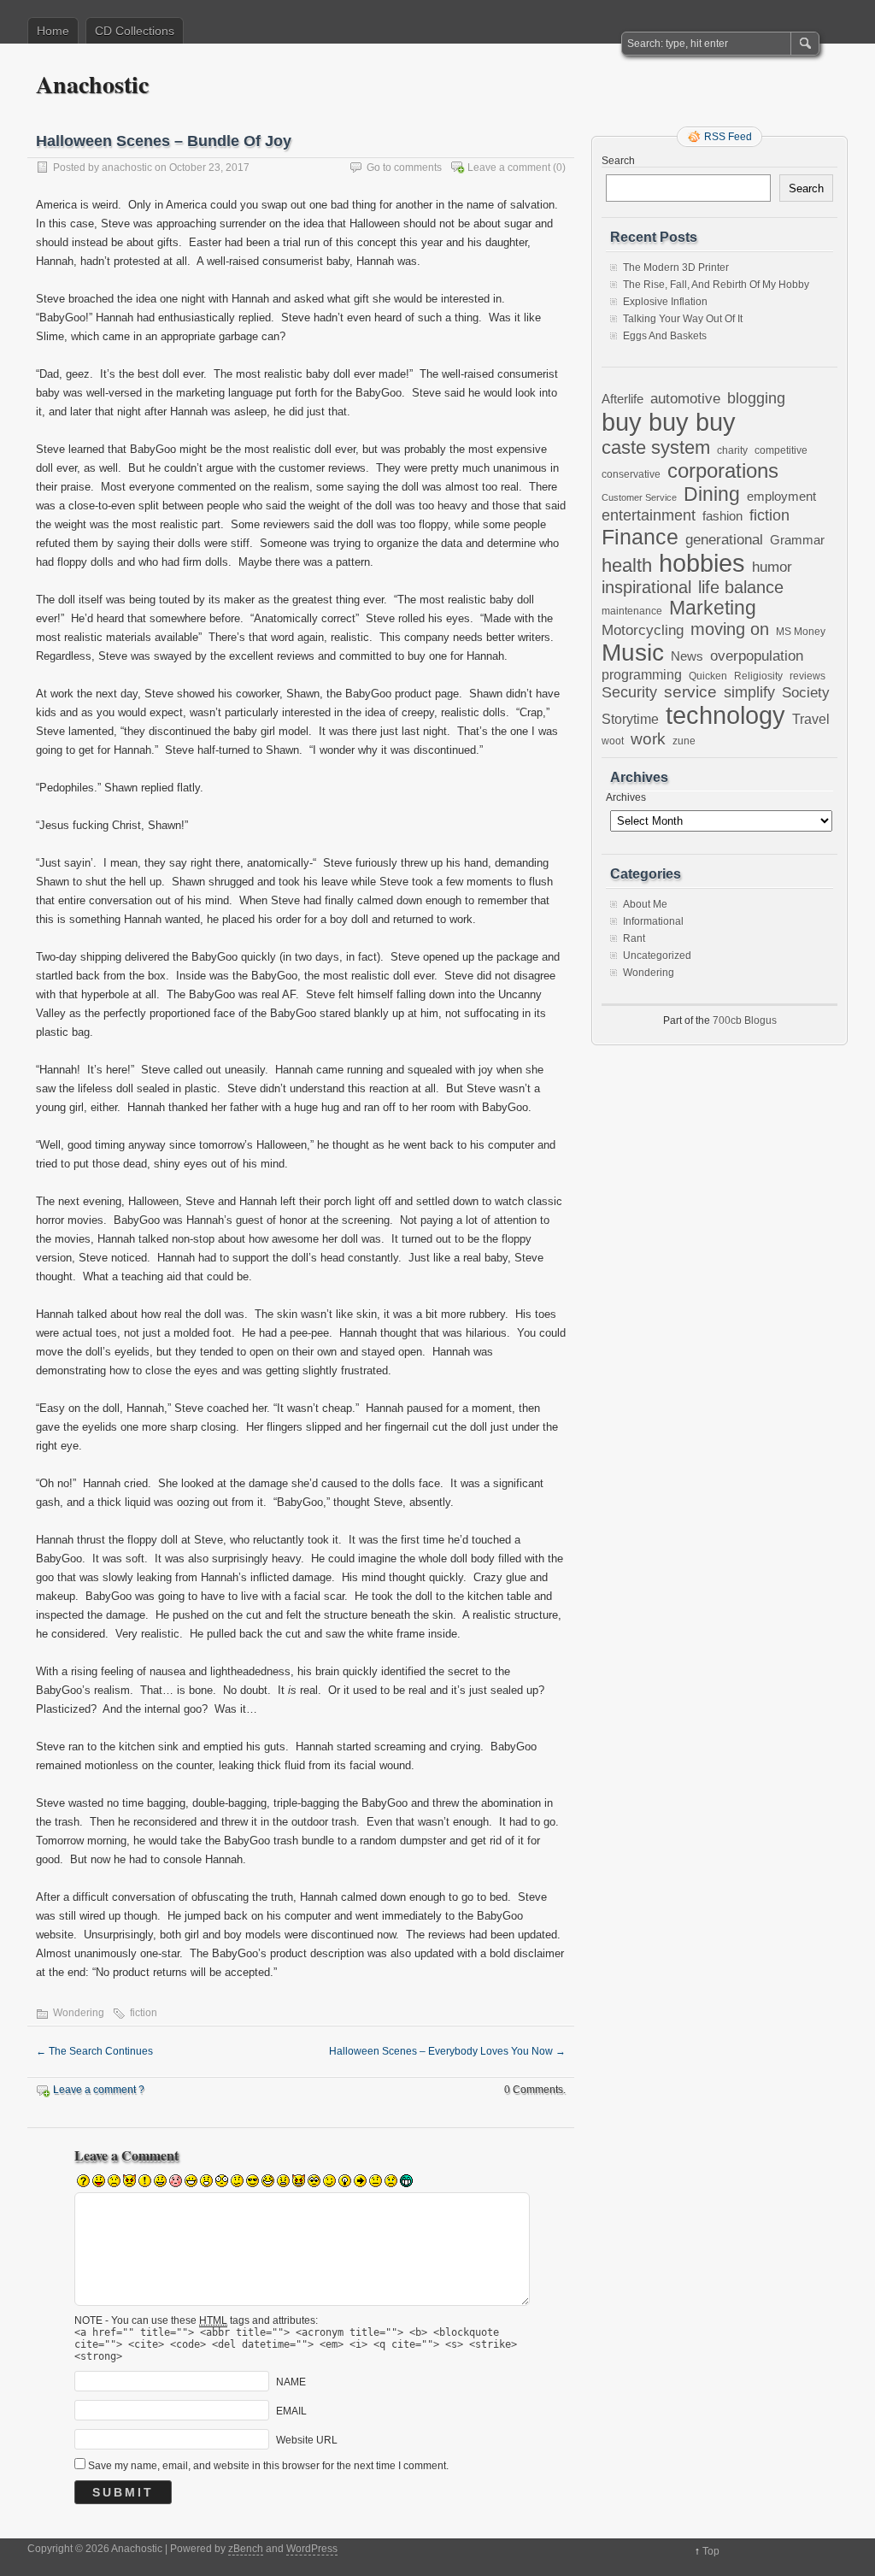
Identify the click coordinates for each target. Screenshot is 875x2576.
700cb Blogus (745, 1020)
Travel (811, 719)
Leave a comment (509, 168)
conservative (631, 474)
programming (642, 674)
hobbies (702, 563)
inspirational (646, 587)
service (690, 692)
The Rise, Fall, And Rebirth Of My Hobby (716, 285)
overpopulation (757, 656)
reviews (807, 676)
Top (711, 2551)
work (648, 739)
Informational (653, 921)
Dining (712, 494)
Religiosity (758, 676)
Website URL (307, 2440)
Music (633, 653)
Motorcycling (643, 630)
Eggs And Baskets (665, 336)
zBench (246, 2549)
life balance (741, 587)
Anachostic (92, 84)
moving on (730, 629)
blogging (756, 398)
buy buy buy (669, 422)
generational (724, 540)
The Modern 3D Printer (676, 268)
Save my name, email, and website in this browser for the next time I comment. (268, 2466)
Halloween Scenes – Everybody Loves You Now (447, 2051)
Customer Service (639, 497)
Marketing (713, 608)
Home (53, 31)
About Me (645, 904)
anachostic (127, 168)
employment (781, 497)
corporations (723, 471)
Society (806, 693)
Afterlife (622, 399)
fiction (144, 2013)
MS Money (801, 631)
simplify (749, 692)
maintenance (632, 611)
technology (725, 715)
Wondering (79, 2013)
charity (732, 450)
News (687, 656)
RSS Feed (728, 137)
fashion (722, 516)
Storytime (630, 719)
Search (618, 161)
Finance (640, 537)
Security (629, 692)
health (627, 565)
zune (684, 741)
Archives (626, 797)
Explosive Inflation (665, 302)
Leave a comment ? (99, 2090)
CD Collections (135, 31)
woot (613, 741)
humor (772, 567)
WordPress (312, 2549)
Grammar (797, 540)
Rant (634, 938)
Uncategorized (657, 956)
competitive (781, 450)
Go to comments (404, 168)
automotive (685, 398)
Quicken (708, 676)
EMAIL (291, 2411)
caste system (656, 447)
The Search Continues (94, 2051)
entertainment (649, 515)
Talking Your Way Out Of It (683, 319)
